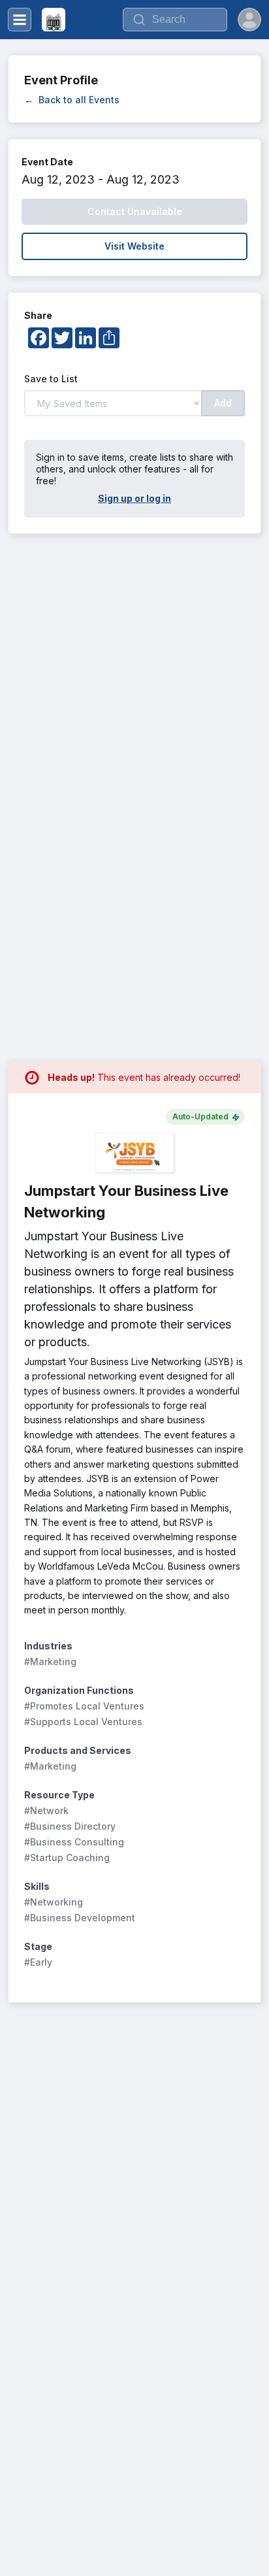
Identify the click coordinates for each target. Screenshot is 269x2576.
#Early (38, 1962)
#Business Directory (70, 1826)
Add (223, 403)
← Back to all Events (72, 100)
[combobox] (175, 20)
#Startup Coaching (67, 1858)
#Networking (54, 1902)
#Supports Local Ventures (83, 1722)
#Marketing (50, 1661)
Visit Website (134, 246)
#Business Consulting (74, 1842)
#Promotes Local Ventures (84, 1706)
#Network (46, 1810)
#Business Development (80, 1918)
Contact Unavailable (135, 211)
